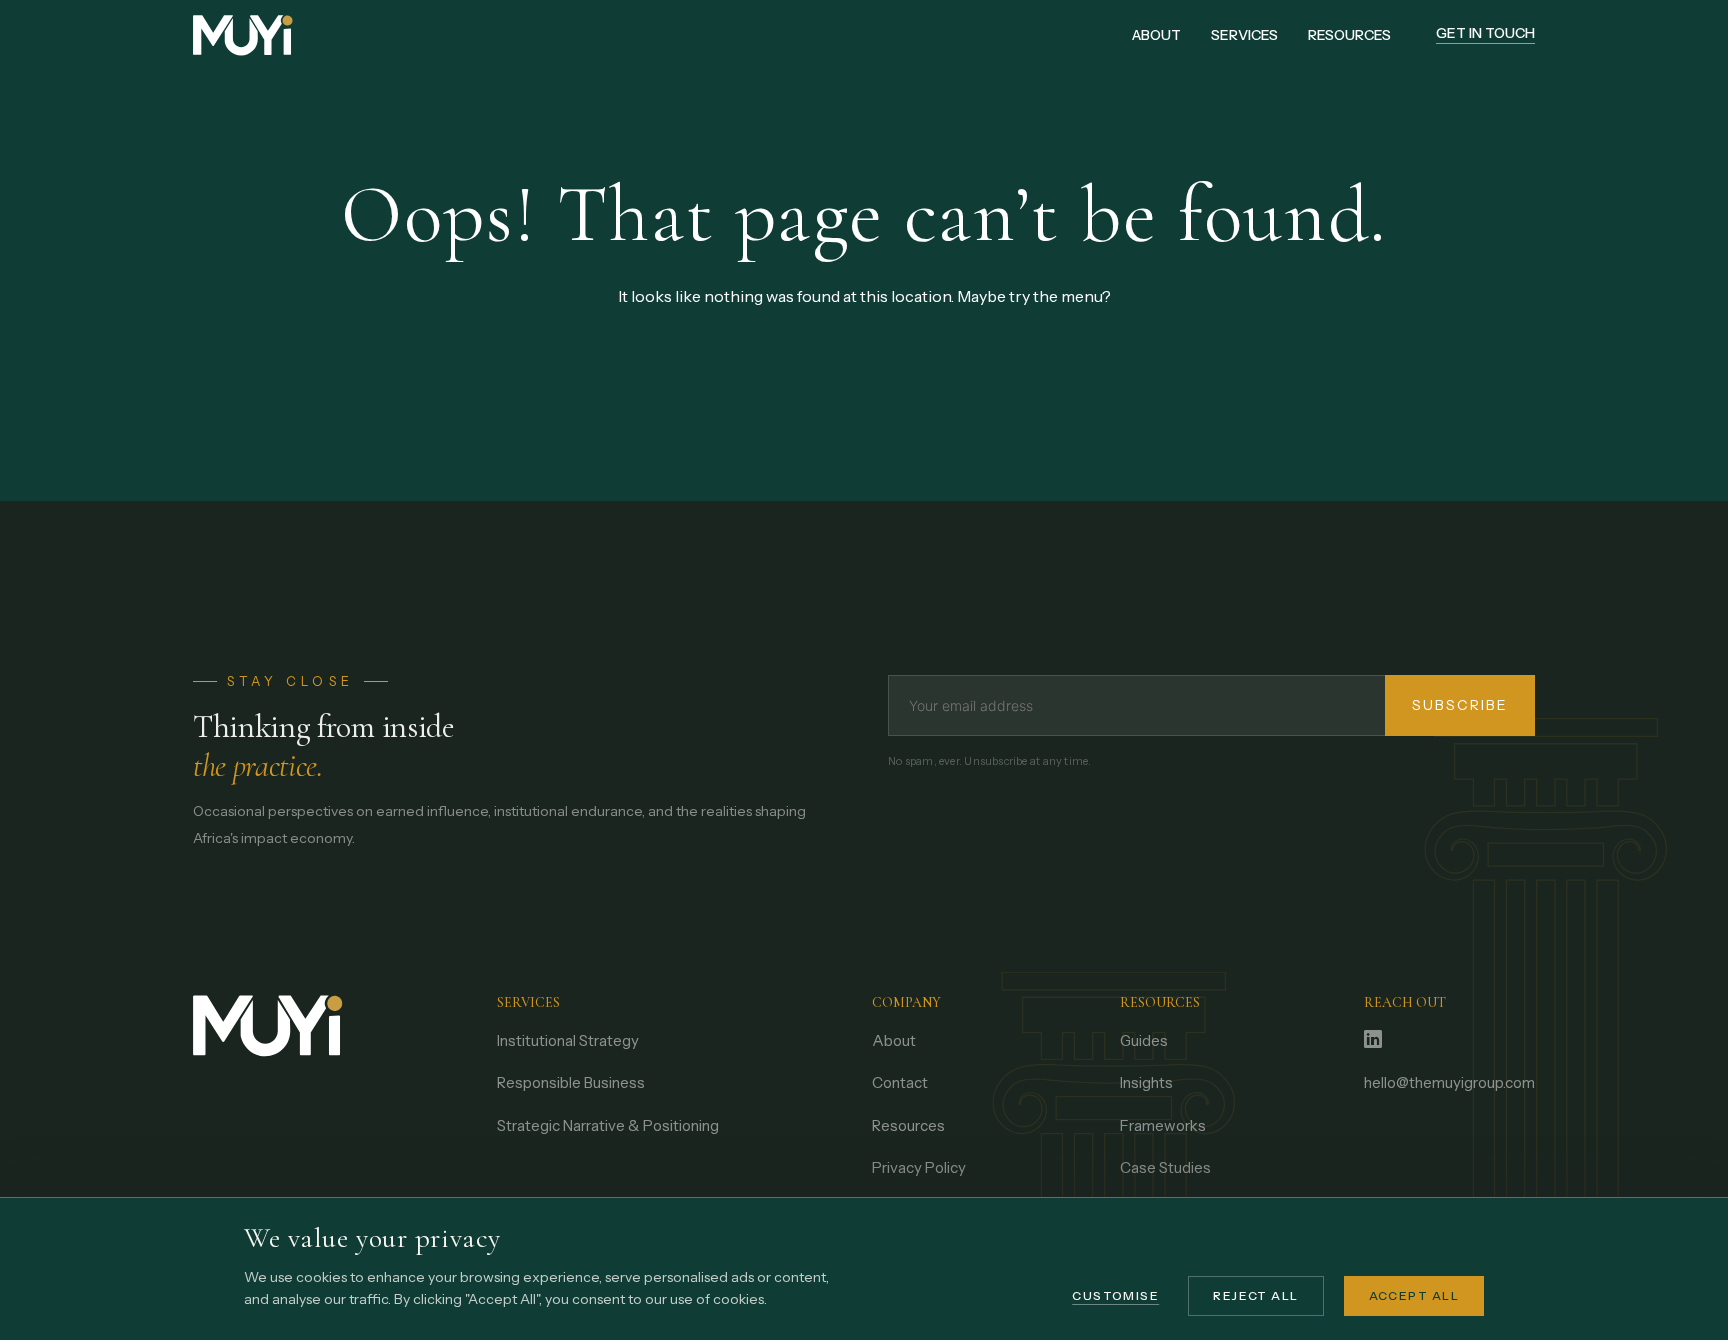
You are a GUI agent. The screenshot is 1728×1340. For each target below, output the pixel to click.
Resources (1349, 35)
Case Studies (1165, 1167)
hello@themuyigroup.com (1449, 1082)
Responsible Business (571, 1082)
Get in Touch (1485, 34)
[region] (864, 1268)
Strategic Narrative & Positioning (608, 1125)
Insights (1146, 1082)
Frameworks (1163, 1125)
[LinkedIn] (1373, 1040)
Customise (1115, 1295)
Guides (1144, 1040)
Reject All (1255, 1295)
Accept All (1414, 1295)
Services (1244, 35)
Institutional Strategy (568, 1040)
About (1156, 35)
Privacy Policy (919, 1167)
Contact (900, 1082)
